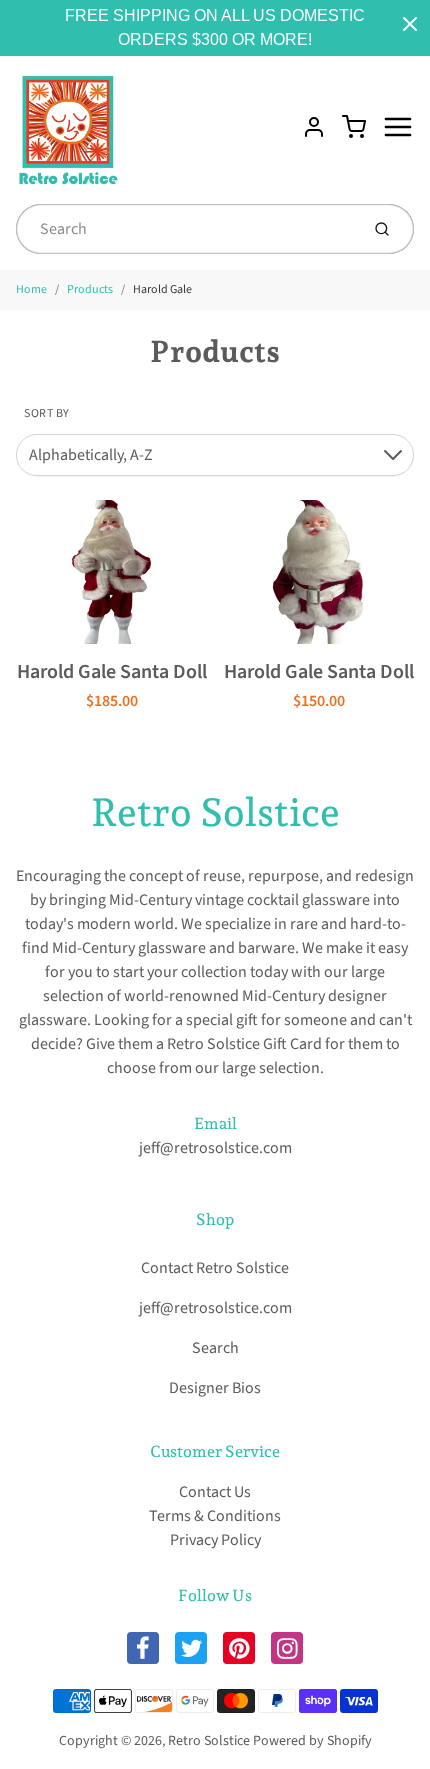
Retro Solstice (215, 812)
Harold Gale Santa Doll (112, 672)
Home (31, 289)
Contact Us (215, 1492)
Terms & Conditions (215, 1516)
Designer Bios (215, 1388)
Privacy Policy (215, 1540)
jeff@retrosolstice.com (215, 1148)
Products (90, 289)
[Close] (410, 24)
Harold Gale (162, 289)
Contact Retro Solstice (215, 1268)
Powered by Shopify (312, 1741)
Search (215, 1348)
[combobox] (185, 229)
